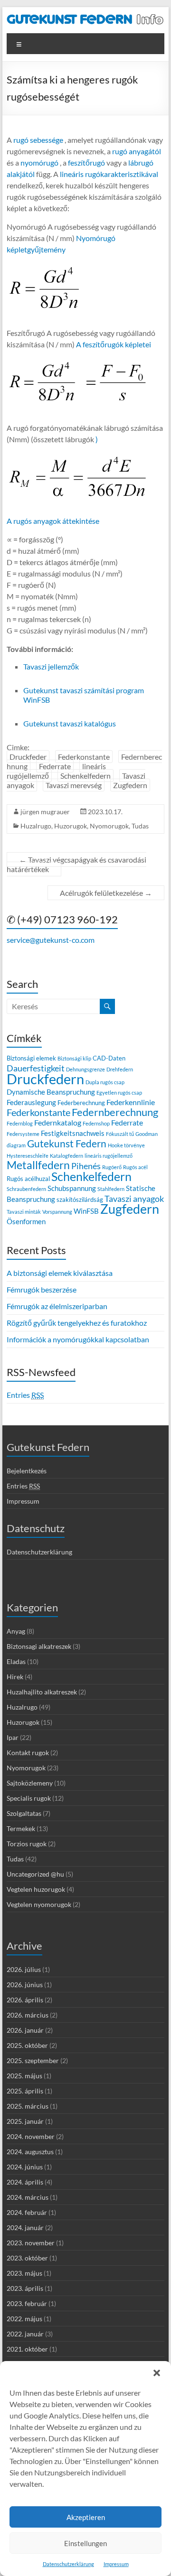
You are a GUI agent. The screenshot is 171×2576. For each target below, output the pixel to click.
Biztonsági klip (74, 1058)
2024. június (25, 2167)
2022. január (25, 2334)
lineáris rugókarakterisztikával (109, 174)
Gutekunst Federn (67, 1144)
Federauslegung (31, 1102)
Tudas (140, 826)
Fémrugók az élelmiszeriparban (57, 1306)
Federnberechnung (115, 1112)
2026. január (25, 2030)
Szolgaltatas (24, 1813)
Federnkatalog (58, 1122)
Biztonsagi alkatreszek (39, 1646)
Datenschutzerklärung (68, 2564)
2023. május (24, 2273)
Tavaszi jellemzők (51, 666)
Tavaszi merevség (74, 785)
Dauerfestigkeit (36, 1068)
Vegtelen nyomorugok (39, 1904)
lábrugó (141, 163)
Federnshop (96, 1123)
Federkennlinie (131, 1102)
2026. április (25, 2000)
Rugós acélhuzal (28, 1179)
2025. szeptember (33, 2060)
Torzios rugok (27, 1844)
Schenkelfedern (85, 776)
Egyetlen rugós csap (119, 1093)
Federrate (55, 766)
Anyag (16, 1631)
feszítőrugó (86, 163)
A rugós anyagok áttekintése (53, 521)
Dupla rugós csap (105, 1082)
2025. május (24, 2076)
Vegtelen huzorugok (36, 1889)
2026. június (25, 1985)
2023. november (31, 2243)
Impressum (116, 2564)
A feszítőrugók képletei (114, 344)
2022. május (24, 2319)
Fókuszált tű (120, 1134)
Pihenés (86, 1166)
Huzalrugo (36, 826)
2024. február (27, 2212)
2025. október (27, 2045)
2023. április (25, 2288)
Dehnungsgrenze (85, 1069)
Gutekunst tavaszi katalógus (70, 723)
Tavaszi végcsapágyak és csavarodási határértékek (76, 864)
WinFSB (86, 1211)
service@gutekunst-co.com (51, 940)
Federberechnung (81, 1103)
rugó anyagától (137, 151)
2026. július (24, 1969)
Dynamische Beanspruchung (51, 1092)
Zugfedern (130, 785)
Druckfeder (28, 757)
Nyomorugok (109, 826)
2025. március (28, 2106)
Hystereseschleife (28, 1156)
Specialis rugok (29, 1798)
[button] (157, 2373)
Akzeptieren (86, 2517)
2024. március (28, 2197)
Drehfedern (120, 1069)
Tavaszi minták (24, 1212)
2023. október (27, 2258)
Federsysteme (23, 1134)
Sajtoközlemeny (30, 1783)
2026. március (28, 2015)
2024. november (31, 2136)
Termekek (21, 1828)
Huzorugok (71, 826)
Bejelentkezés (27, 1471)
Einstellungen (85, 2543)
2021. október (27, 2349)
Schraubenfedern (26, 1189)
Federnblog (20, 1123)
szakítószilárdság (80, 1200)
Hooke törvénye (126, 1145)
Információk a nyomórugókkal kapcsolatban (78, 1339)
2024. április (25, 2182)
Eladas (16, 1661)
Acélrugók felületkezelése (106, 893)
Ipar (13, 1737)
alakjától (21, 174)
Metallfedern (38, 1165)
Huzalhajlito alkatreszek (42, 1692)
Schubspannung (72, 1188)
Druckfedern (45, 1079)
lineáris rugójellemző (109, 1156)
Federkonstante (84, 757)
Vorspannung (57, 1212)
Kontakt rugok (28, 1753)
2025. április (25, 2091)
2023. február (27, 2303)
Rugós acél (135, 1167)
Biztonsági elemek (31, 1058)
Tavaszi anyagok (134, 1199)
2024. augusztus (30, 2152)
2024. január (25, 2227)
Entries (25, 1395)
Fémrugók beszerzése (42, 1289)
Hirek (15, 1677)
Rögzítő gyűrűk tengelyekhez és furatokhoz (77, 1323)
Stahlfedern (111, 1189)
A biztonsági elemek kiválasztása (60, 1273)
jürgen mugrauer (45, 812)
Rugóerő (112, 1167)
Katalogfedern (66, 1156)
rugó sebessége (38, 140)
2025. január (25, 2121)
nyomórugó (39, 163)
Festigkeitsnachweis (73, 1133)
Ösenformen (26, 1221)
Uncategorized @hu (35, 1874)
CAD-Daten (109, 1058)
